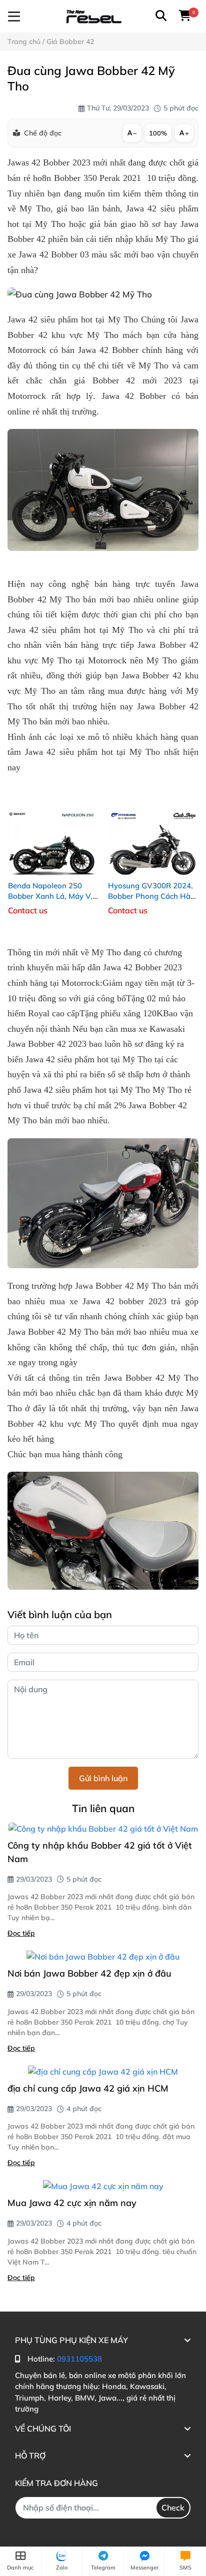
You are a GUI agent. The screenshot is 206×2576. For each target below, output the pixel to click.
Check (173, 2508)
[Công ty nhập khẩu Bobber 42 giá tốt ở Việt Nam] (103, 1829)
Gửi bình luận (103, 1778)
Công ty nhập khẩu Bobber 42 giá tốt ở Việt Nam (100, 1852)
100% (158, 133)
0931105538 (79, 2359)
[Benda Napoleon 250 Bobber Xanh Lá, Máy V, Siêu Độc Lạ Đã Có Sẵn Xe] (53, 834)
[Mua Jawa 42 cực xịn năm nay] (103, 2186)
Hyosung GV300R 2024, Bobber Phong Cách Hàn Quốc (151, 896)
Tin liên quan (103, 1808)
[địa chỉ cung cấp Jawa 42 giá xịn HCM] (103, 2072)
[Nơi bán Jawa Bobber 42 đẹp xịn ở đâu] (103, 1957)
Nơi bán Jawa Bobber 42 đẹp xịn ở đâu (89, 1973)
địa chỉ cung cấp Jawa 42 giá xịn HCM (88, 2088)
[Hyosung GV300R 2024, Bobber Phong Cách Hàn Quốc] (153, 834)
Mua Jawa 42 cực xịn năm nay (72, 2203)
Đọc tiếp (21, 1933)
